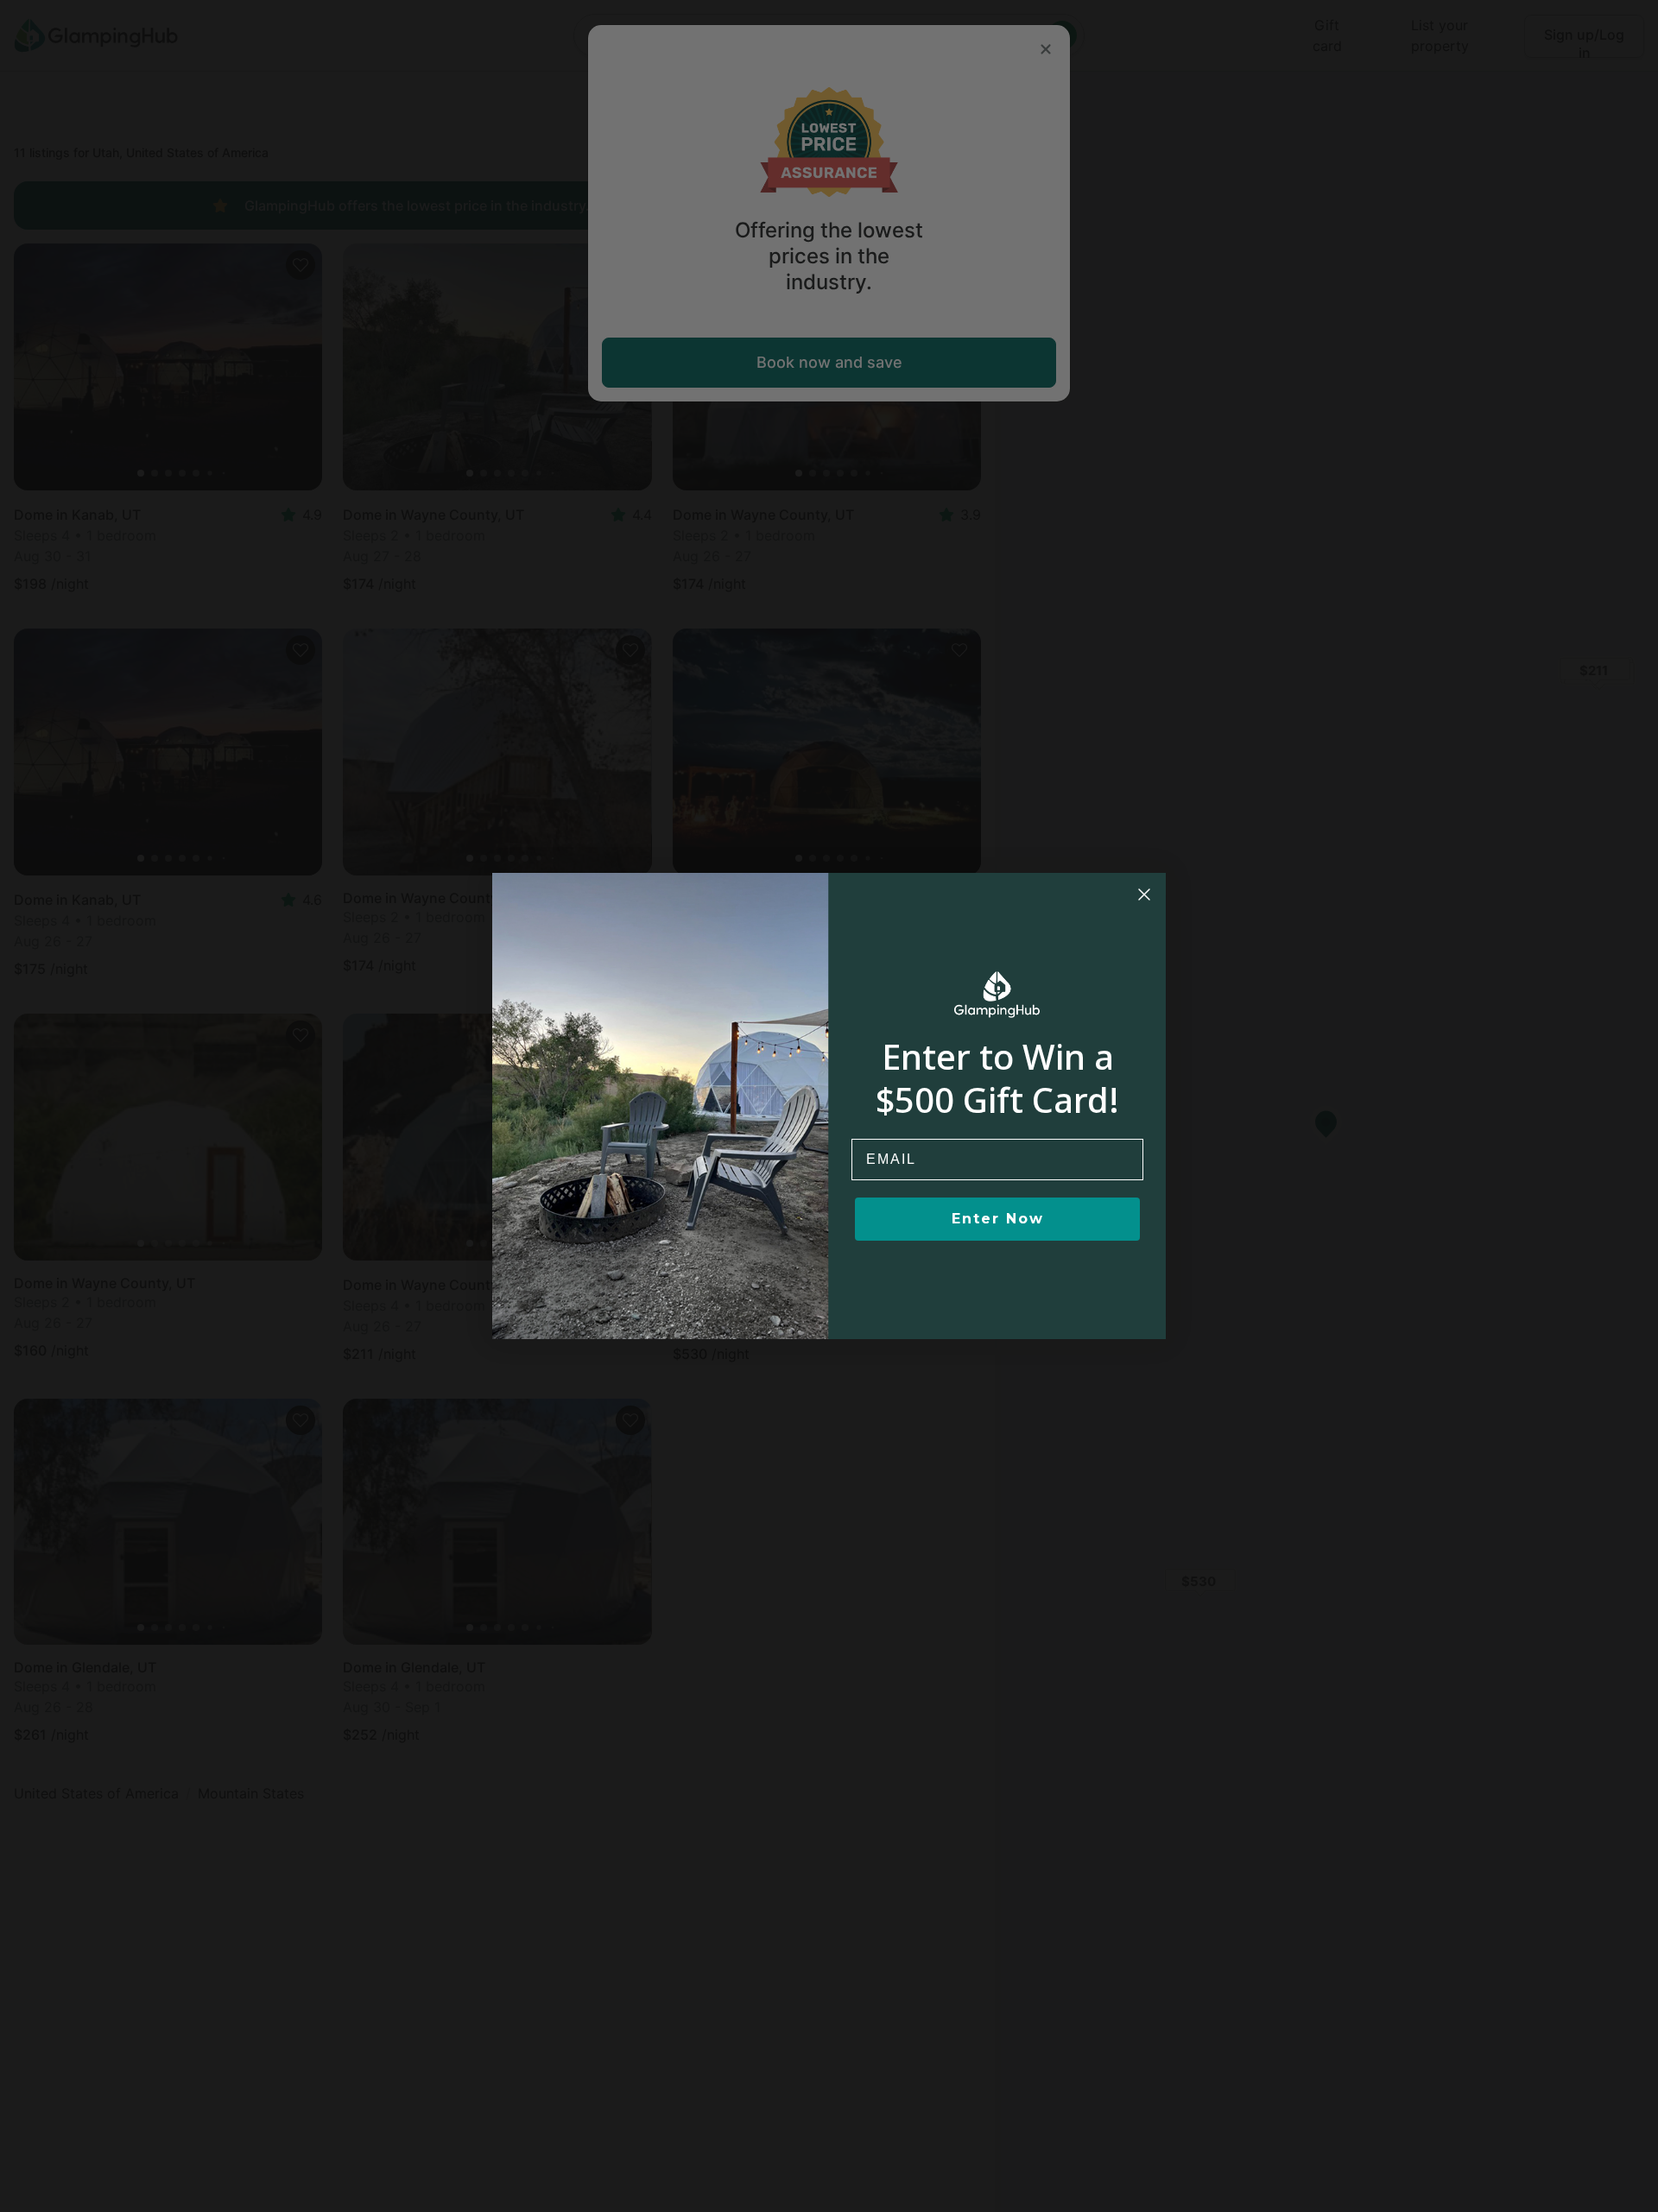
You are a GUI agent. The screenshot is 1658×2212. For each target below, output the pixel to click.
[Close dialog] (1144, 894)
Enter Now (998, 1219)
